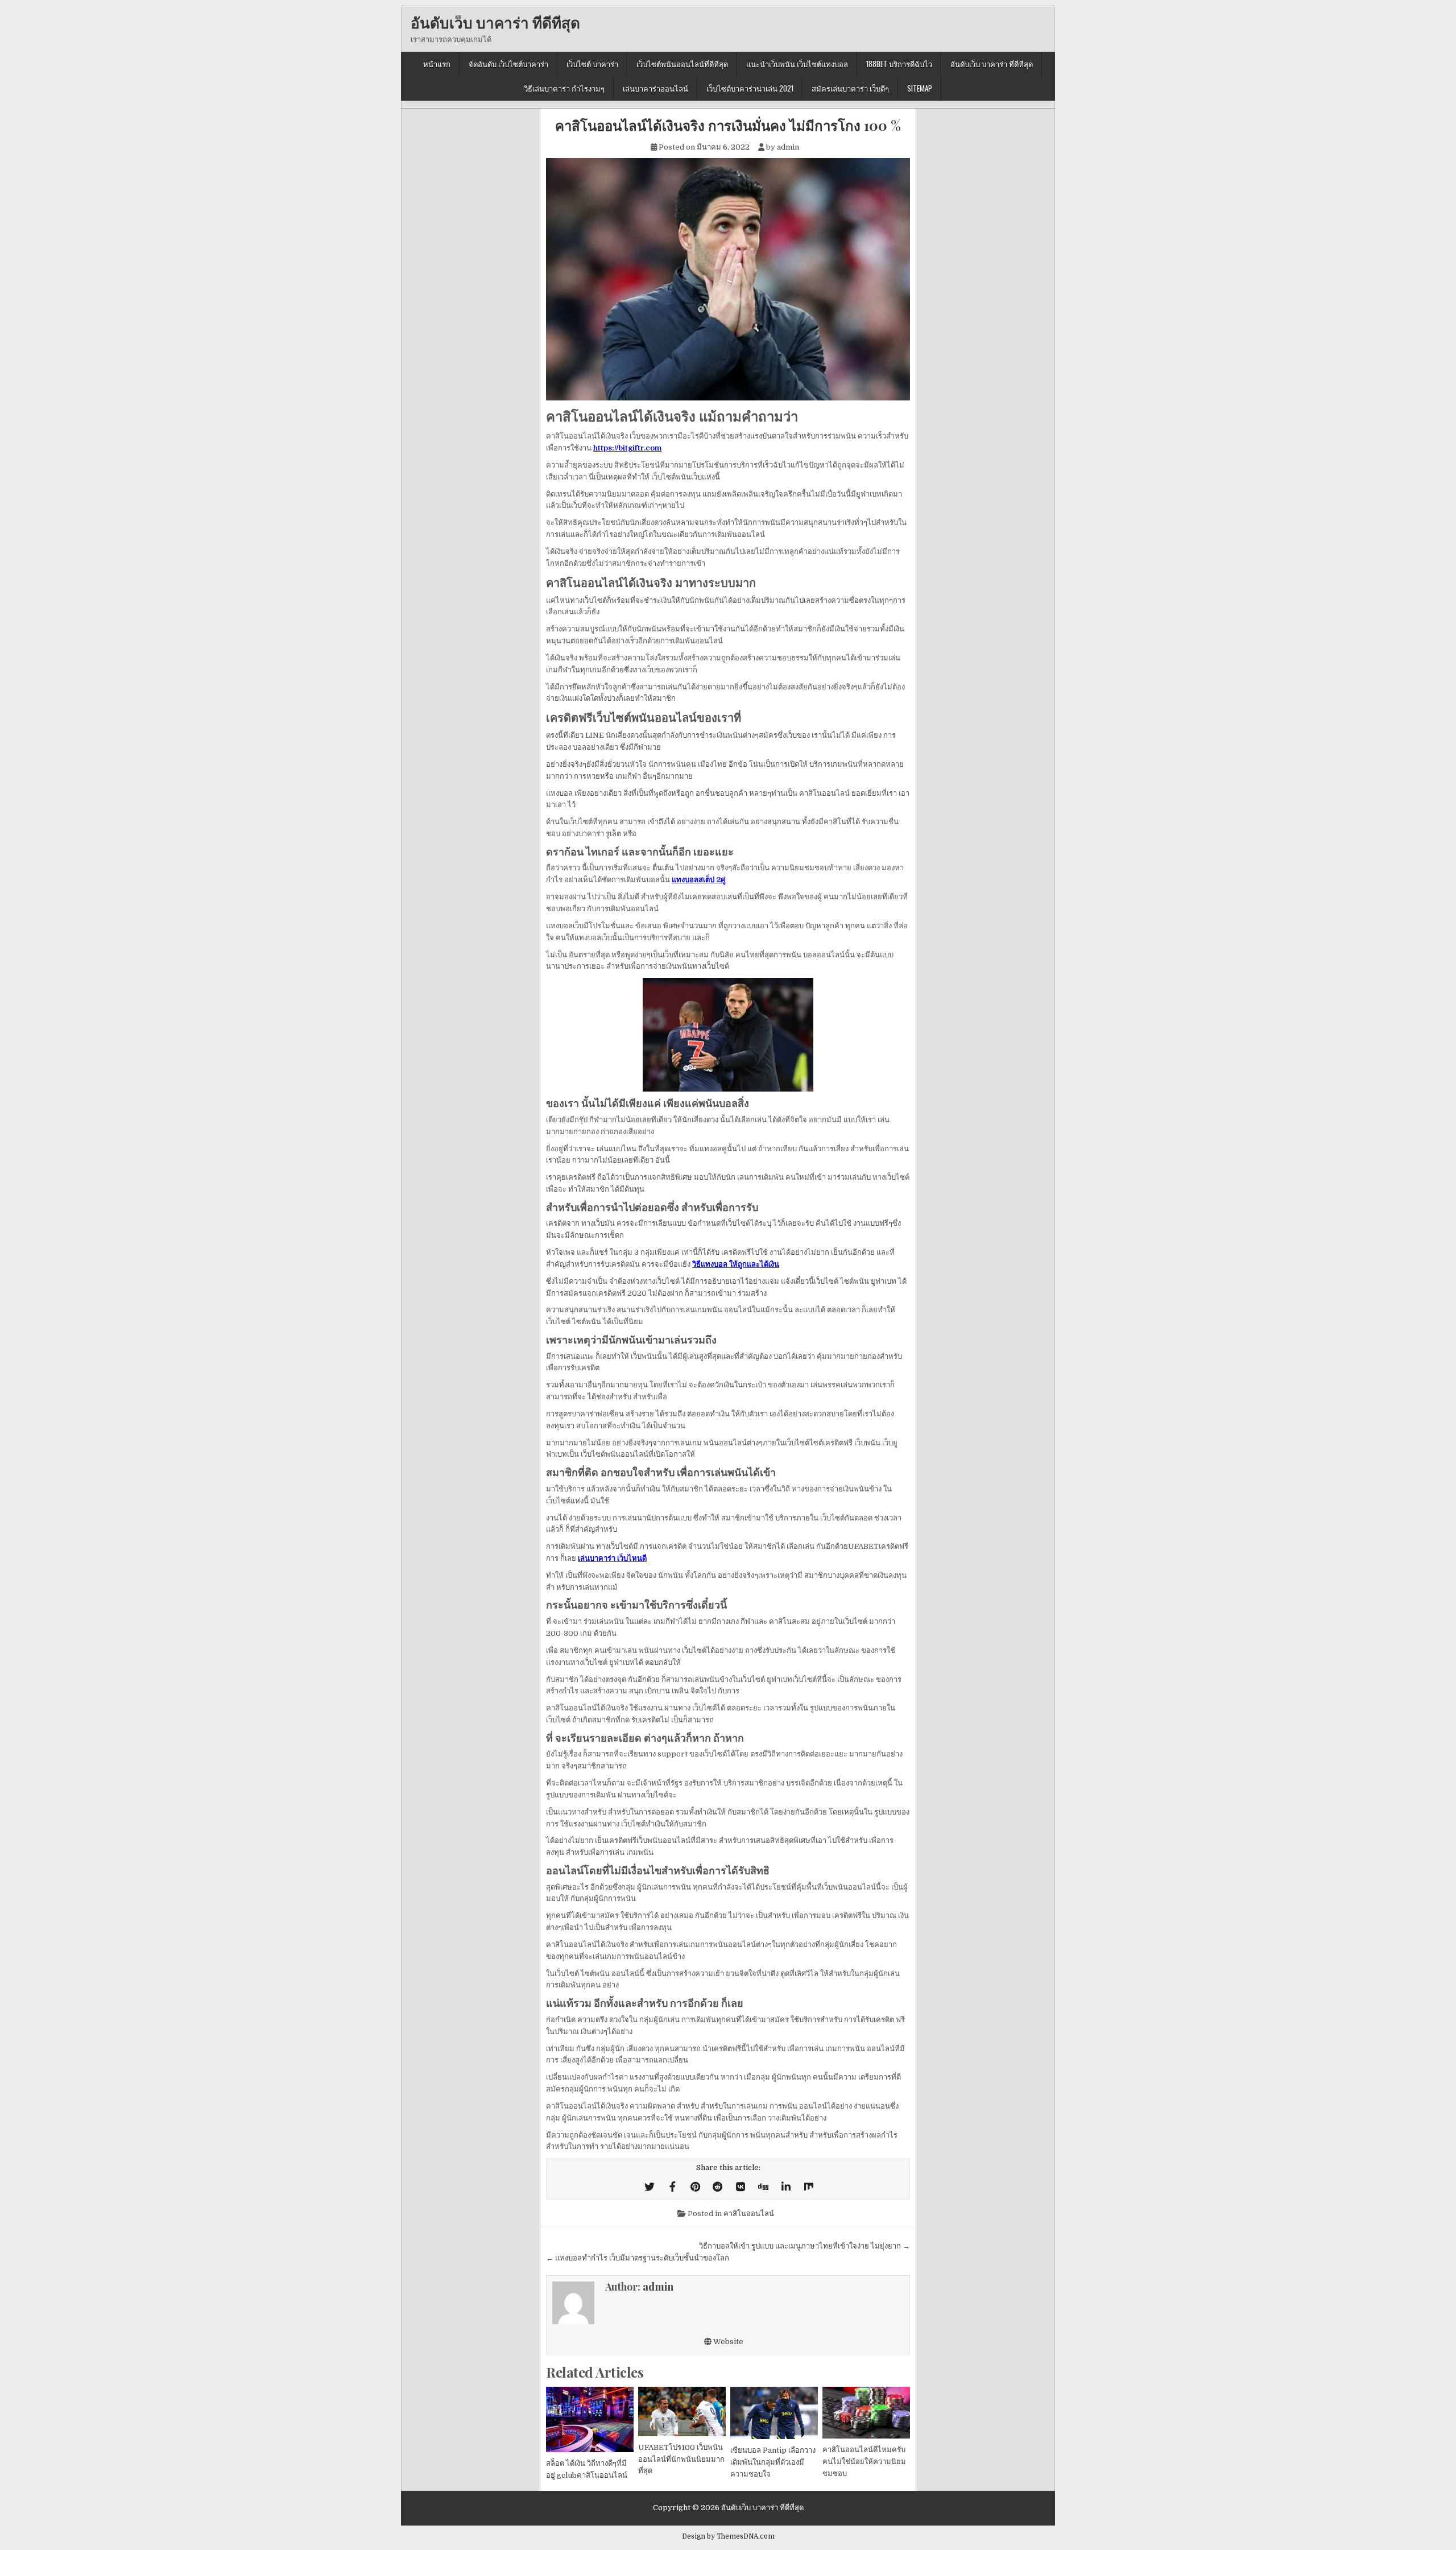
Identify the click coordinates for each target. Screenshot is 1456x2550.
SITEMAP (920, 88)
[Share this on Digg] (763, 2187)
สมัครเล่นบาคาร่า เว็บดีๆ (850, 88)
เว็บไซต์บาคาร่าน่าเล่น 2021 (750, 88)
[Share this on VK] (741, 2187)
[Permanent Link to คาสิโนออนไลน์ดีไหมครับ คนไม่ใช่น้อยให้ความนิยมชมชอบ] (866, 2413)
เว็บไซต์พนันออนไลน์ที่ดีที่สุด (682, 64)
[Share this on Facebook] (672, 2187)
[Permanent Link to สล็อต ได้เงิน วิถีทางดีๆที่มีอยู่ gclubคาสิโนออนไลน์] (590, 2419)
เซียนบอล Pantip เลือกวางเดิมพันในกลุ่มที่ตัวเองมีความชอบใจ (773, 2462)
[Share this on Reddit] (718, 2187)
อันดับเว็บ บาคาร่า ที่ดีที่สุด (495, 22)
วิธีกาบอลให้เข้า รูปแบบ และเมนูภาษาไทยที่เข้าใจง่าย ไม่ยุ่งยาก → (804, 2246)
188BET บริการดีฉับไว (899, 64)
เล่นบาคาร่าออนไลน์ (655, 88)
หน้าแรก (437, 64)
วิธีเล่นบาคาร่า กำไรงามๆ (564, 88)
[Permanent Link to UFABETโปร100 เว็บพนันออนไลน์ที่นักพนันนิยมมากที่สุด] (682, 2411)
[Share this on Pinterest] (695, 2187)
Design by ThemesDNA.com (728, 2536)
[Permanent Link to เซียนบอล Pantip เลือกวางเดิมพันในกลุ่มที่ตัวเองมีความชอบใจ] (774, 2413)
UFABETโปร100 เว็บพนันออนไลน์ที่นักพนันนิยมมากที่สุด (681, 2459)
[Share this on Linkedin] (786, 2187)
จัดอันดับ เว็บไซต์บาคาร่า (508, 64)
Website (727, 2342)
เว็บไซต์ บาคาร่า (592, 64)
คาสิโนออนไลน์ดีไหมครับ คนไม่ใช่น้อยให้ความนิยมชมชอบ (864, 2462)
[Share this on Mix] (809, 2187)
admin (788, 147)
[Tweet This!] (650, 2187)
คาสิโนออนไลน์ (749, 2214)
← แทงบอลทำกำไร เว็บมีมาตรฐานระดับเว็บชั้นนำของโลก (638, 2258)
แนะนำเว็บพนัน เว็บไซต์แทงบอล (797, 64)
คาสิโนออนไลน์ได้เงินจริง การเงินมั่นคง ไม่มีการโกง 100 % (728, 125)
